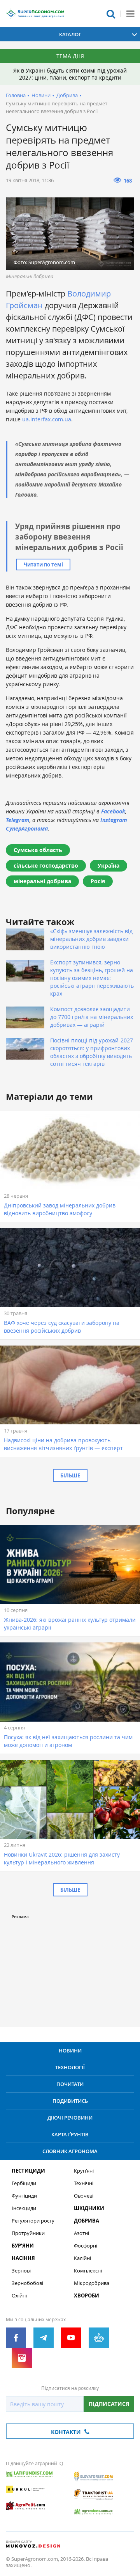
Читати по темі (43, 565)
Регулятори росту (33, 2221)
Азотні (81, 2233)
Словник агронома (70, 2151)
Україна (108, 865)
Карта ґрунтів (70, 2134)
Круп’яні (84, 2171)
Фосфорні (86, 2246)
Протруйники (28, 2233)
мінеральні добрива (42, 881)
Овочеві (84, 2196)
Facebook (113, 811)
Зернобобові (27, 2283)
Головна (16, 95)
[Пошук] (111, 14)
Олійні (19, 2296)
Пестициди (28, 2171)
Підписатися (109, 2404)
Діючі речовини (70, 2118)
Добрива (67, 95)
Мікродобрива (92, 2283)
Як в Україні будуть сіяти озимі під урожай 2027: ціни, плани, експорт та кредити (70, 74)
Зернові (21, 2271)
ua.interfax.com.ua (47, 419)
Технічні (84, 2183)
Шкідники (89, 2208)
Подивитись (70, 2101)
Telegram (18, 820)
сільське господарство (46, 865)
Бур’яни (23, 2246)
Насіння (23, 2258)
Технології (70, 2067)
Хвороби (87, 2296)
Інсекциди (24, 2208)
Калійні (82, 2258)
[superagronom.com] (35, 14)
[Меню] (130, 14)
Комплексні (88, 2271)
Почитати (70, 2084)
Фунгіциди (24, 2196)
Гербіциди (24, 2183)
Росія (98, 881)
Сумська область (38, 850)
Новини (41, 95)
